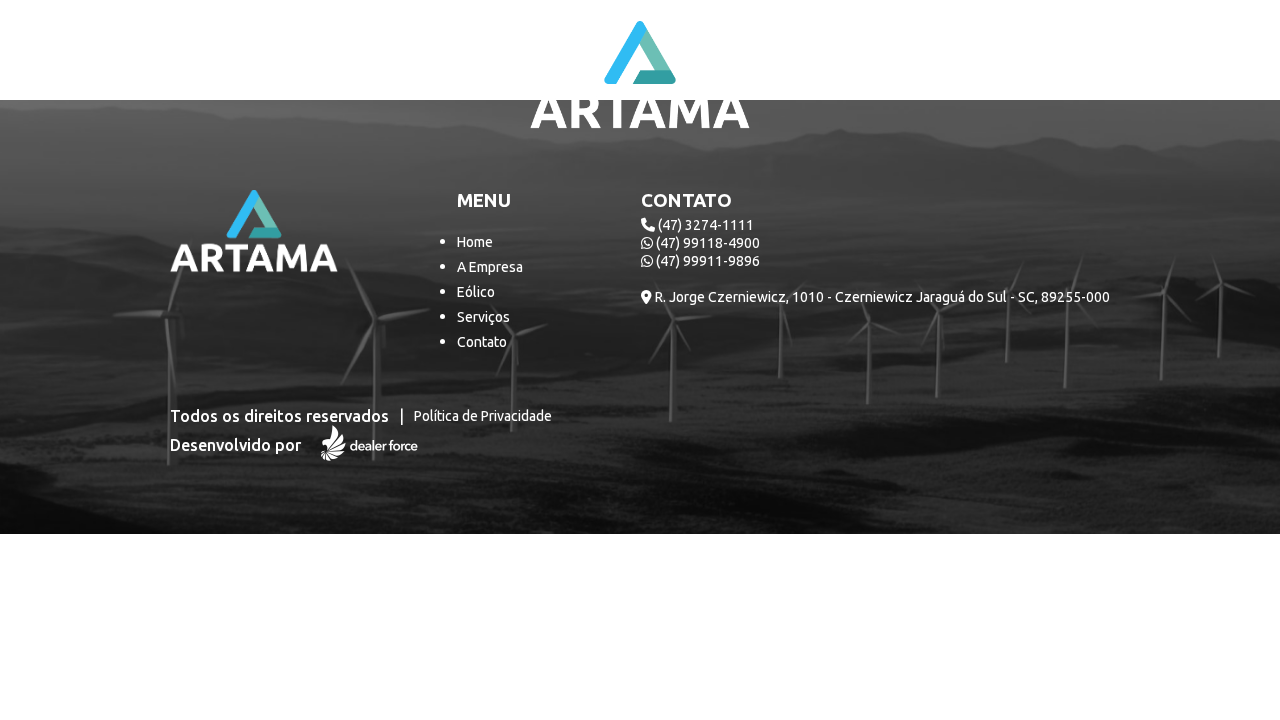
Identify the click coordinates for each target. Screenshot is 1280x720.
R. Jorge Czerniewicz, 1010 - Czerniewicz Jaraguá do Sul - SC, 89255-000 (881, 297)
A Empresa (490, 267)
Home (475, 242)
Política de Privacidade (483, 416)
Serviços (483, 317)
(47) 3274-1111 (704, 225)
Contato (482, 342)
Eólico (476, 292)
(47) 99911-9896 (706, 261)
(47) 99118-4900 (706, 243)
